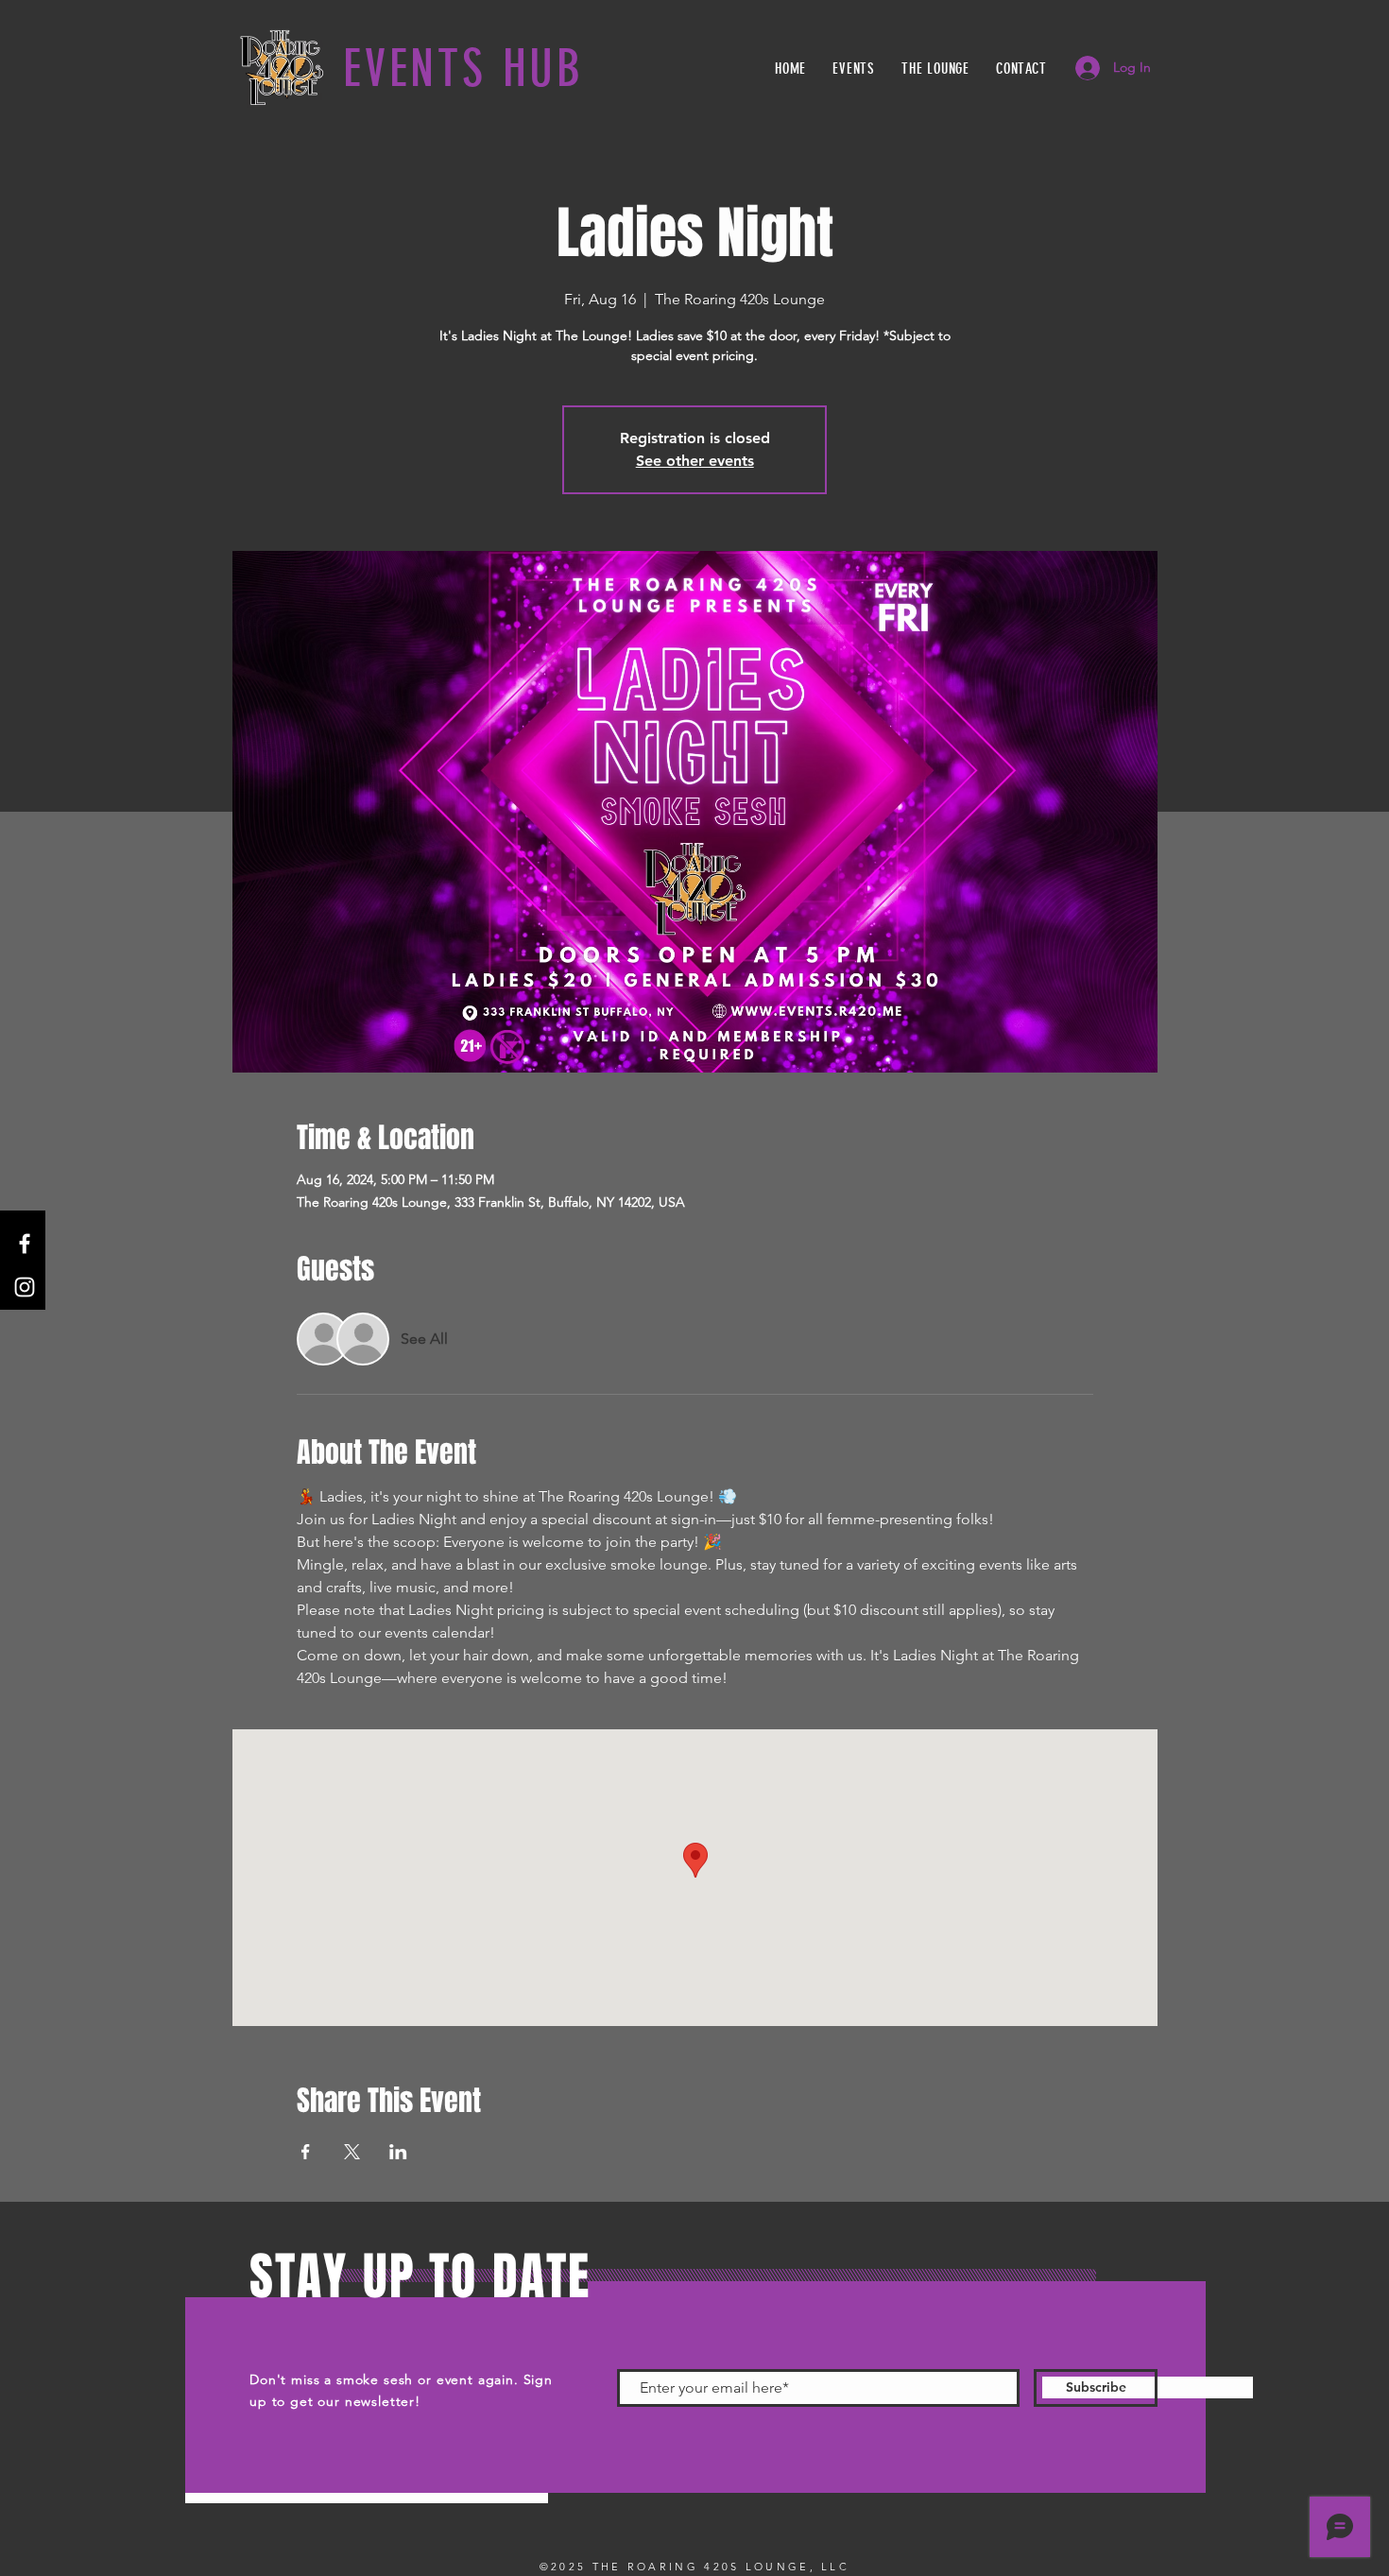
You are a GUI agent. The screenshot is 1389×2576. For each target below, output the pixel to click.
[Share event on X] (352, 2152)
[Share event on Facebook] (306, 2152)
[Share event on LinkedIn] (398, 2152)
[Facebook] (25, 1244)
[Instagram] (25, 1287)
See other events (695, 461)
